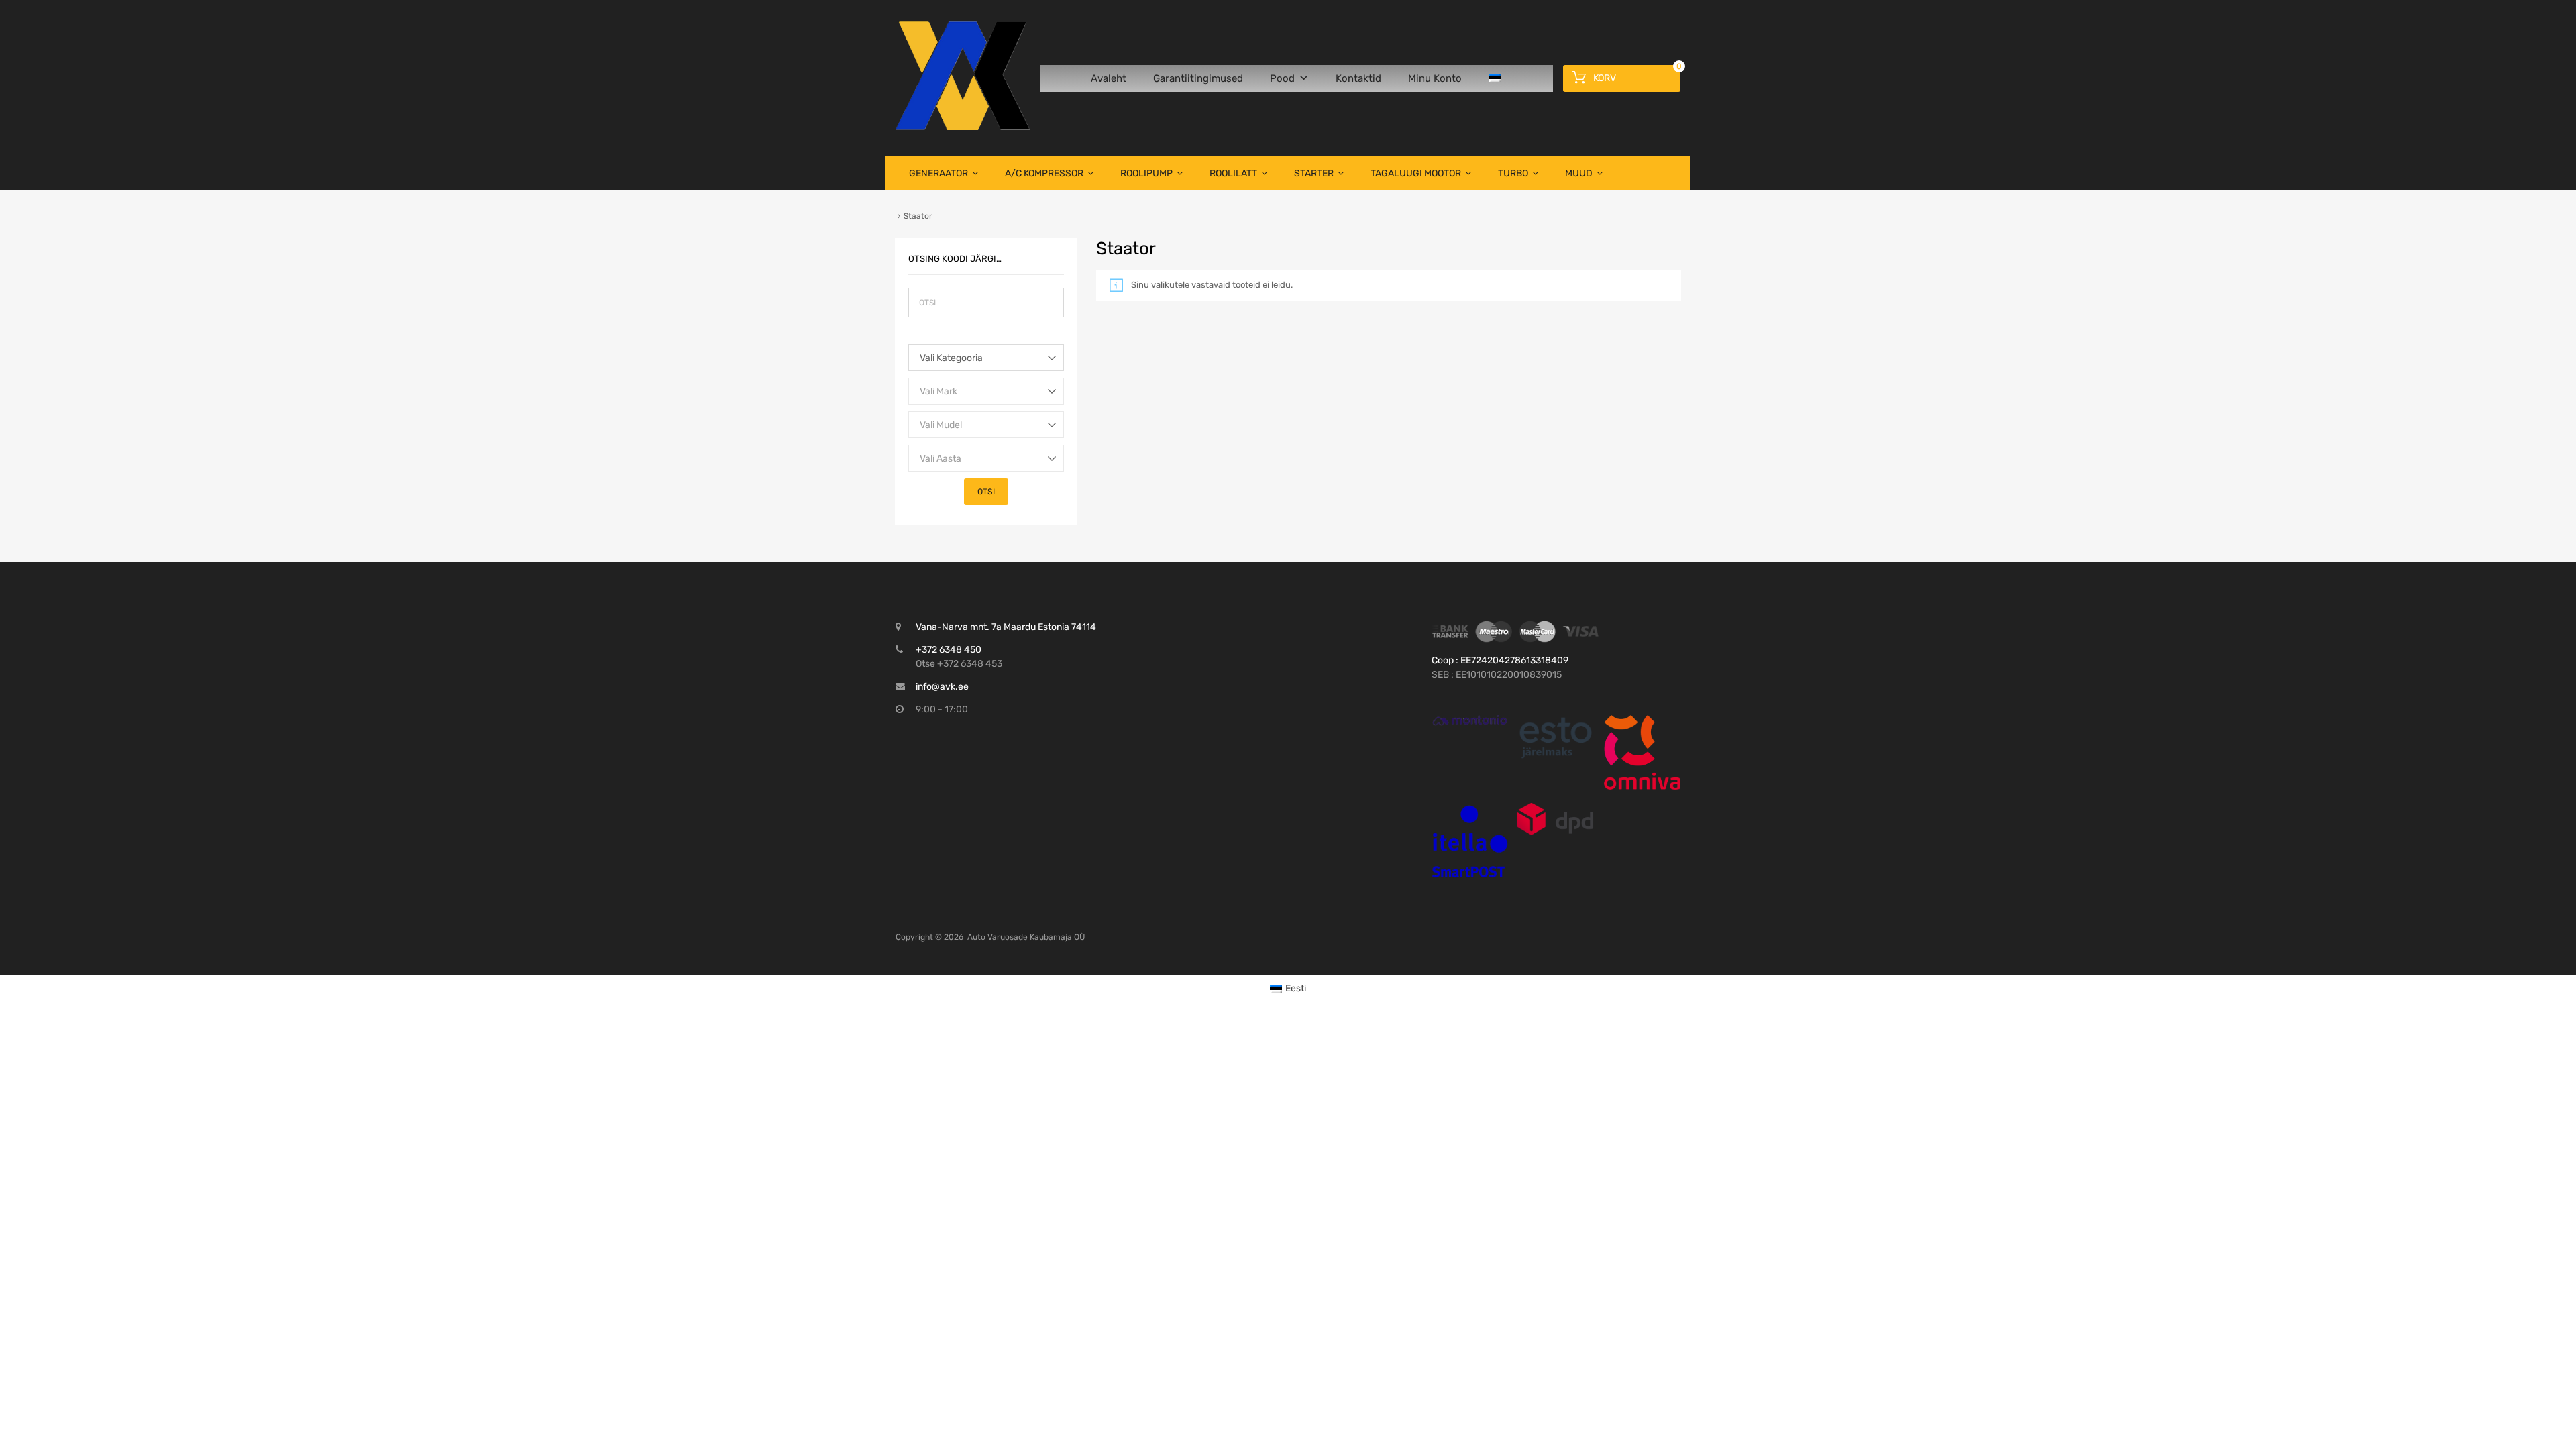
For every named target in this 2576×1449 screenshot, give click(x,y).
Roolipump (1146, 173)
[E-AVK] (963, 127)
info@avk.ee (942, 687)
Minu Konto (1435, 78)
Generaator (938, 173)
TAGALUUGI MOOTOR (1416, 173)
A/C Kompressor (1044, 173)
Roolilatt (1233, 173)
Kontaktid (1358, 78)
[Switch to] (1497, 78)
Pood (1282, 78)
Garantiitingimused (1198, 78)
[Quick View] (1470, 720)
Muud (1579, 173)
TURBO (1513, 173)
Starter (1314, 173)
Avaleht (1109, 78)
